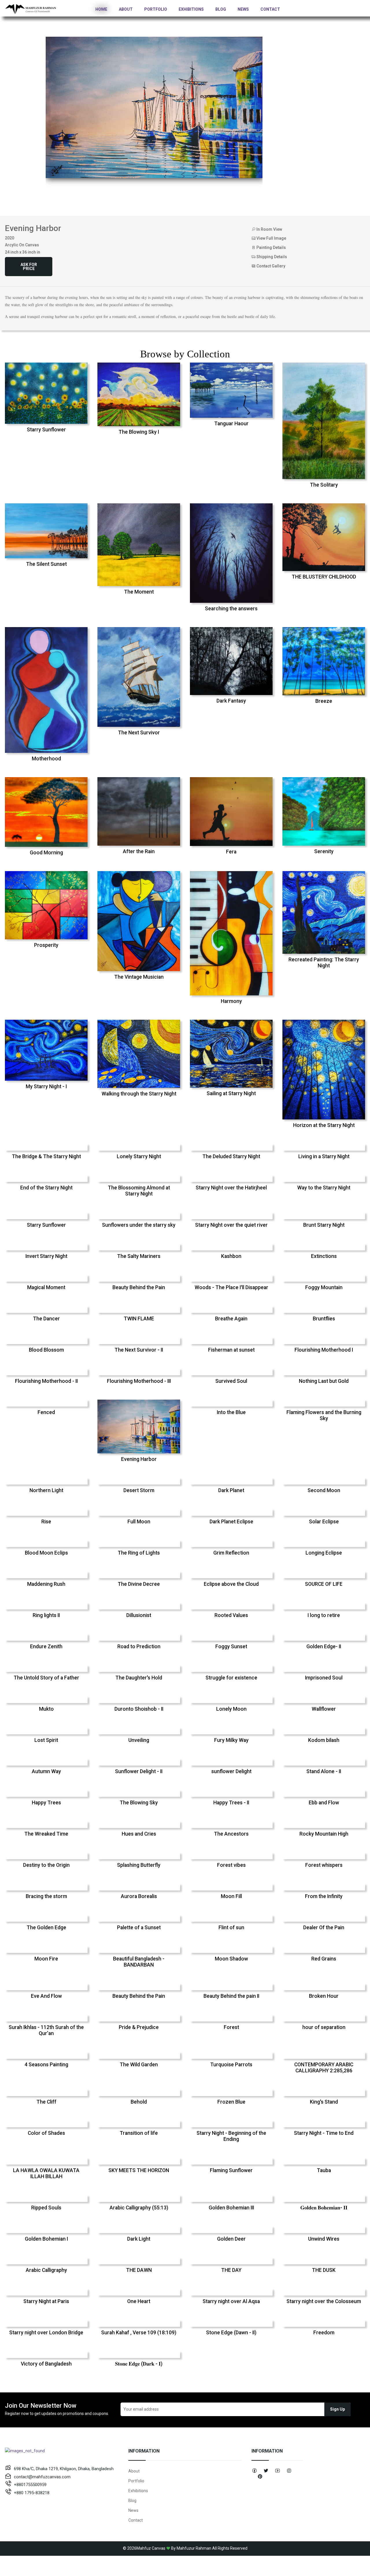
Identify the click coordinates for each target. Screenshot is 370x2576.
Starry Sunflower (46, 430)
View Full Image (271, 238)
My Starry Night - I (46, 1086)
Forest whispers (324, 1865)
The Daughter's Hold (139, 1678)
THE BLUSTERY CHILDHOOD (324, 577)
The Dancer (46, 1319)
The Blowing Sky (139, 1803)
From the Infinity (324, 1896)
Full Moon (139, 1522)
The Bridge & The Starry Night (46, 1156)
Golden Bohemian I (46, 2239)
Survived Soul (231, 1381)
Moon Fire (46, 1959)
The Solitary (324, 485)
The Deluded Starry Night (231, 1156)
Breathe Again (231, 1319)
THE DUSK (324, 2270)
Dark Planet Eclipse (231, 1522)
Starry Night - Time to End (324, 2133)
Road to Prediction (139, 1647)
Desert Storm (139, 1490)
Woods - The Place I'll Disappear (231, 1287)
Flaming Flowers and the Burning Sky (324, 1415)
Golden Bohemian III (231, 2208)
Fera (231, 852)
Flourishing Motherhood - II (46, 1381)
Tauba (324, 2170)
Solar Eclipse (324, 1522)
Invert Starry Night (46, 1256)
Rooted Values (231, 1615)
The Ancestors (231, 1834)
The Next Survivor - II (139, 1350)
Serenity (324, 851)
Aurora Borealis (139, 1896)
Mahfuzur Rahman (194, 2548)
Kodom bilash (324, 1740)
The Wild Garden (139, 2065)
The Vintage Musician (139, 977)
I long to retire (324, 1615)
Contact (270, 9)
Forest (231, 2027)
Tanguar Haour (231, 424)
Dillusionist (139, 1615)
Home (101, 9)
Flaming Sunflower (231, 2170)
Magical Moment (46, 1287)
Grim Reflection (231, 1553)
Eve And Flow (46, 1996)
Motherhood (46, 759)
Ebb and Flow (324, 1803)
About (126, 9)
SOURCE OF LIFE (324, 1584)
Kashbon (231, 1256)
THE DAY (231, 2270)
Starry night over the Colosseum (324, 2301)
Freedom (324, 2333)
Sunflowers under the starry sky (139, 1225)
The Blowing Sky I (139, 432)
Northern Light (46, 1490)
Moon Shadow (231, 1959)
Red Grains (324, 1959)
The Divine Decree (139, 1584)
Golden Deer (231, 2239)
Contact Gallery (270, 266)
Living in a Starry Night (324, 1156)
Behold (139, 2102)
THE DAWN (139, 2270)
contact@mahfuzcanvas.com (42, 2477)
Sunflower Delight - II (139, 1771)
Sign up (337, 2409)
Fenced (46, 1412)
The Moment (139, 592)
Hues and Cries (139, 1834)
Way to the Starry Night (324, 1188)
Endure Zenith (46, 1647)
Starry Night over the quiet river (231, 1225)
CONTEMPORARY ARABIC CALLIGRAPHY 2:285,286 (324, 2068)
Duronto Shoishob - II (139, 1709)
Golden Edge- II (324, 1647)
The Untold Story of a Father (46, 1678)
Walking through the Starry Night (139, 1094)
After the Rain (139, 851)
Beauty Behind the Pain (139, 1287)
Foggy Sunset (231, 1647)
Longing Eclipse (324, 1553)
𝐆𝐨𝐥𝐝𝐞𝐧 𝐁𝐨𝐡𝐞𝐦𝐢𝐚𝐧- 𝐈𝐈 (324, 2208)
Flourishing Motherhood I (324, 1350)
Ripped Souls (46, 2208)
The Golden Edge (46, 1928)
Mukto (46, 1709)
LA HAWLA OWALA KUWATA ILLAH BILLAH (46, 2173)
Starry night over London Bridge (46, 2333)
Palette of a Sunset (139, 1928)
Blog (221, 9)
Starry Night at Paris (46, 2301)
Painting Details (271, 247)
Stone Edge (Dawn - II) (231, 2333)
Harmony (231, 1001)
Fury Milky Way (231, 1740)
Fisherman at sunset (231, 1350)
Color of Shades (46, 2133)
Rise (46, 1522)
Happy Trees (46, 1803)
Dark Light (139, 2239)
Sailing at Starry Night (231, 1093)
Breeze (324, 701)
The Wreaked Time (46, 1834)
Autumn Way (46, 1771)
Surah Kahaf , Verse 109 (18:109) (139, 2333)
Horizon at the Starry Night (324, 1125)
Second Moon (324, 1490)
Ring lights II (46, 1615)
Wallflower (324, 1709)
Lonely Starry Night (139, 1156)
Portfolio (156, 9)
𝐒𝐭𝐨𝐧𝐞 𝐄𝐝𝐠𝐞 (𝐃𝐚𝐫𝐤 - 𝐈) (139, 2364)
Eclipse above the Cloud (231, 1584)
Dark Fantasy (231, 701)
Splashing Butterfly (139, 1865)
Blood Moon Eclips (46, 1553)
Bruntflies (324, 1319)
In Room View (269, 229)
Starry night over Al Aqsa (231, 2301)
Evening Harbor (139, 1459)
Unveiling (139, 1740)
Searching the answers (231, 609)
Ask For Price (29, 267)
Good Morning (46, 853)
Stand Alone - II (324, 1771)
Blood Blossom (46, 1350)
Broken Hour (324, 1996)
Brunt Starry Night (324, 1225)
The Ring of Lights (139, 1553)
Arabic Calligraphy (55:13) (139, 2208)
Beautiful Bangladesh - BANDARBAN (139, 1962)
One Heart (139, 2301)
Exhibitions (191, 9)
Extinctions (324, 1256)
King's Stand (324, 2102)
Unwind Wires (324, 2239)
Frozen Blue (231, 2102)
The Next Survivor (139, 733)
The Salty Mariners (139, 1256)
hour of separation (324, 2027)
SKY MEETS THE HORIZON (139, 2170)
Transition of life (139, 2133)
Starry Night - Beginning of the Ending (231, 2136)
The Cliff (46, 2102)
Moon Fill (231, 1896)
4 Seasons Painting (46, 2065)
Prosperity (46, 945)
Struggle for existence (231, 1678)
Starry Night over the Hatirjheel (231, 1188)
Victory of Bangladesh (46, 2364)
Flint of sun (231, 1928)
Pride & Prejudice (139, 2027)
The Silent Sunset (46, 564)
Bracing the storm (46, 1896)
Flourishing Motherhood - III (139, 1381)
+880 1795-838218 (32, 2493)
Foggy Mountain (324, 1287)
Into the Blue (231, 1412)
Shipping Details (271, 257)
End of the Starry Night (46, 1188)
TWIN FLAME (139, 1319)
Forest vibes (231, 1865)
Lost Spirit (46, 1740)
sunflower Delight (231, 1771)
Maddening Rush (46, 1584)
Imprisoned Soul (324, 1678)
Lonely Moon (231, 1709)
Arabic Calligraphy (46, 2270)
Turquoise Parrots (231, 2065)
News (243, 9)
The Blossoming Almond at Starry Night (139, 1191)
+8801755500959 (30, 2485)
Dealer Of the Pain (324, 1928)
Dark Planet (231, 1490)
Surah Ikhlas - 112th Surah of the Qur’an (46, 2030)
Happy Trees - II (231, 1803)
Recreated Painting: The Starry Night (324, 963)
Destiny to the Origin (46, 1865)
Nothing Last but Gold (324, 1381)
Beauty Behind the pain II (231, 1996)
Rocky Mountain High (324, 1834)
